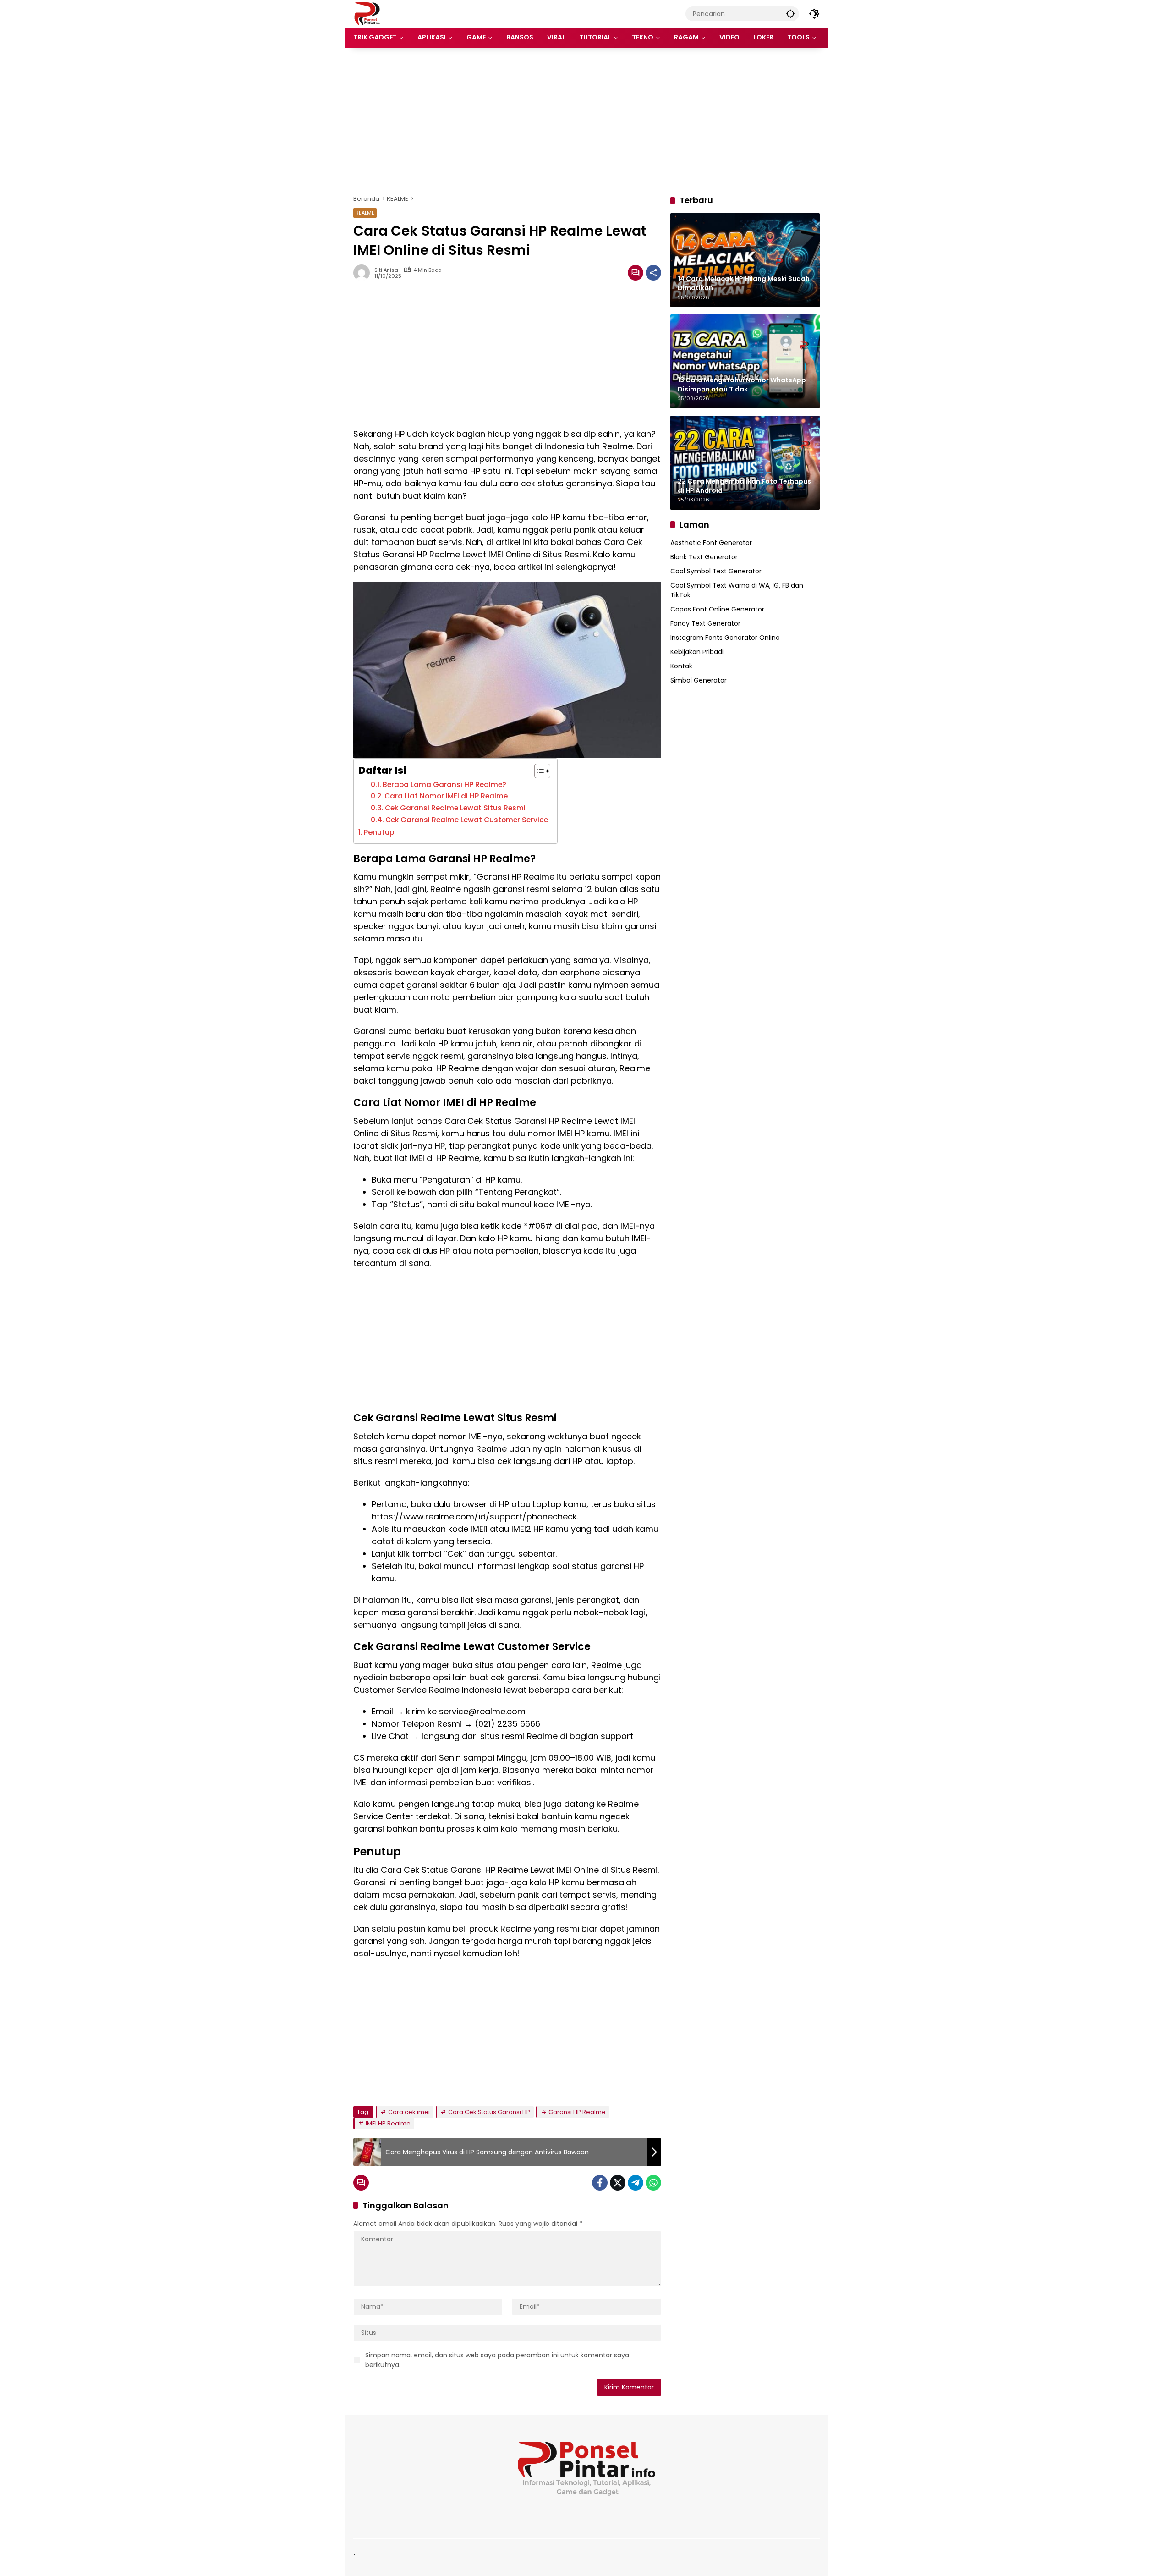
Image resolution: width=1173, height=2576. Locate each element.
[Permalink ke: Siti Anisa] (364, 273)
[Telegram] (636, 2183)
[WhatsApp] (653, 2183)
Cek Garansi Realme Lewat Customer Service (467, 820)
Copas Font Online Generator (717, 609)
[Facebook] (600, 2183)
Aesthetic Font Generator (711, 542)
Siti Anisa (386, 270)
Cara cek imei (409, 2112)
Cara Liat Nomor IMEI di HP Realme (446, 796)
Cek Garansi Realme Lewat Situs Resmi (455, 808)
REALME (365, 213)
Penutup (379, 832)
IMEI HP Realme (388, 2123)
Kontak (681, 666)
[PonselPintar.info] (367, 13)
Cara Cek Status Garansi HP (489, 2112)
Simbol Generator (699, 680)
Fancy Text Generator (705, 623)
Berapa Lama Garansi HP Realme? (444, 784)
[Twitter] (618, 2183)
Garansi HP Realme (577, 2112)
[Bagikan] (653, 273)
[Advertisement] (586, 121)
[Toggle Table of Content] (538, 771)
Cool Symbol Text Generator (716, 571)
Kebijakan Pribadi (697, 651)
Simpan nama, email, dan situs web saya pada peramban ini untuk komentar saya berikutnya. (497, 2360)
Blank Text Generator (704, 556)
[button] (790, 14)
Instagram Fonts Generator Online (725, 637)
